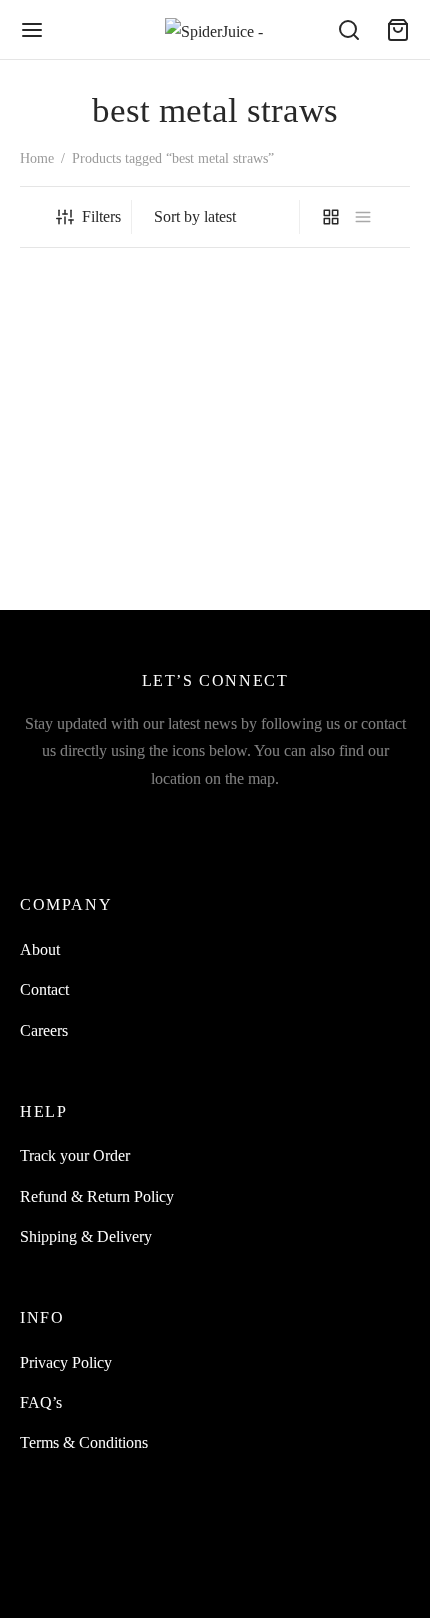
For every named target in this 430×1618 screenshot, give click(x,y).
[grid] (331, 217)
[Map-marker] (355, 820)
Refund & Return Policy (97, 1196)
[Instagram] (121, 820)
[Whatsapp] (261, 820)
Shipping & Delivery (86, 1236)
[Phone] (308, 820)
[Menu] (32, 30)
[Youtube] (168, 820)
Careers (44, 1030)
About (40, 949)
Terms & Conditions (84, 1442)
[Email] (215, 820)
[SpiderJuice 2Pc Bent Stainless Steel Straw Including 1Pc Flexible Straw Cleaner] (114, 412)
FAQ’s (41, 1402)
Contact (44, 989)
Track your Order (75, 1155)
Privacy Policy (66, 1362)
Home (37, 158)
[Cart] (398, 30)
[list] (363, 217)
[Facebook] (74, 820)
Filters (101, 216)
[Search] (349, 30)
